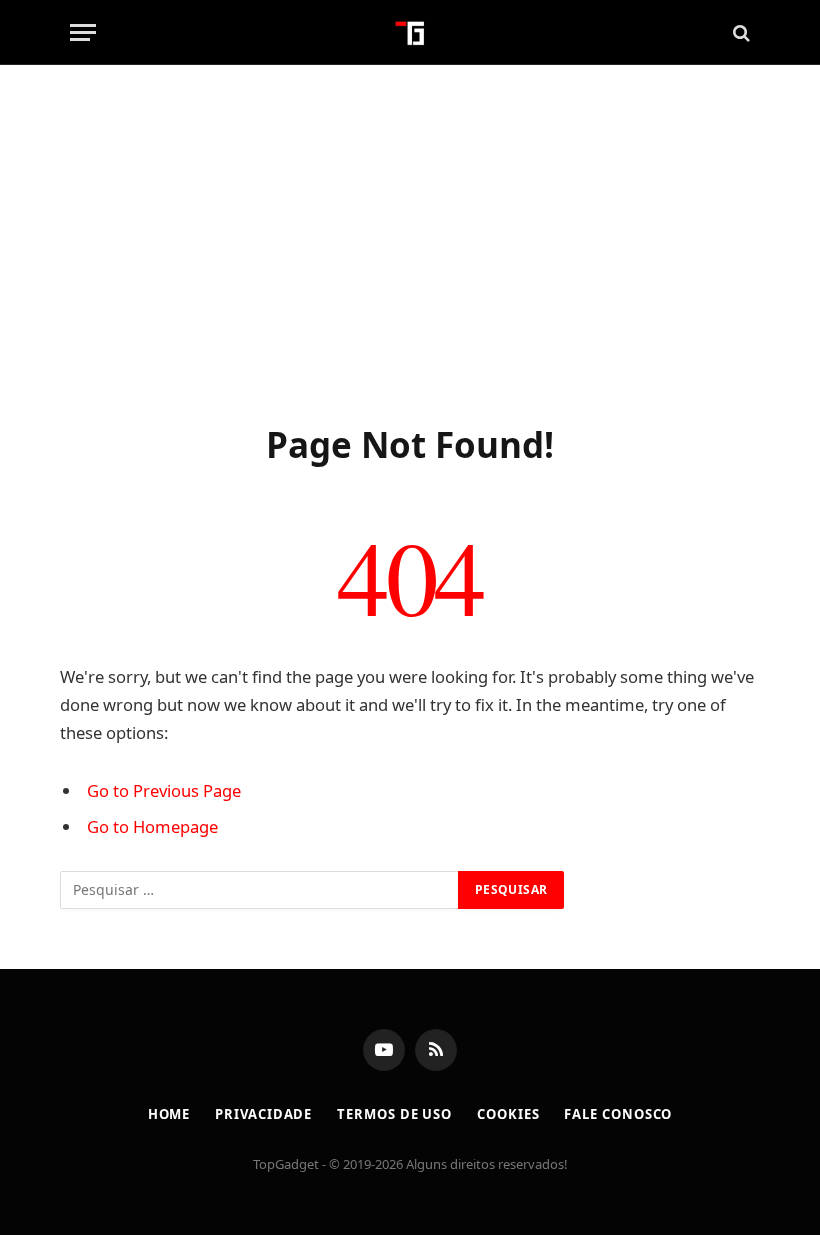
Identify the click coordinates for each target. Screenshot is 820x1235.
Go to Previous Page (164, 790)
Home (169, 1114)
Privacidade (263, 1114)
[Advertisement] (410, 240)
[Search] (739, 32)
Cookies (508, 1114)
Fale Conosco (618, 1114)
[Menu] (83, 32)
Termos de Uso (394, 1114)
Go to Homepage (152, 826)
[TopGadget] (410, 32)
